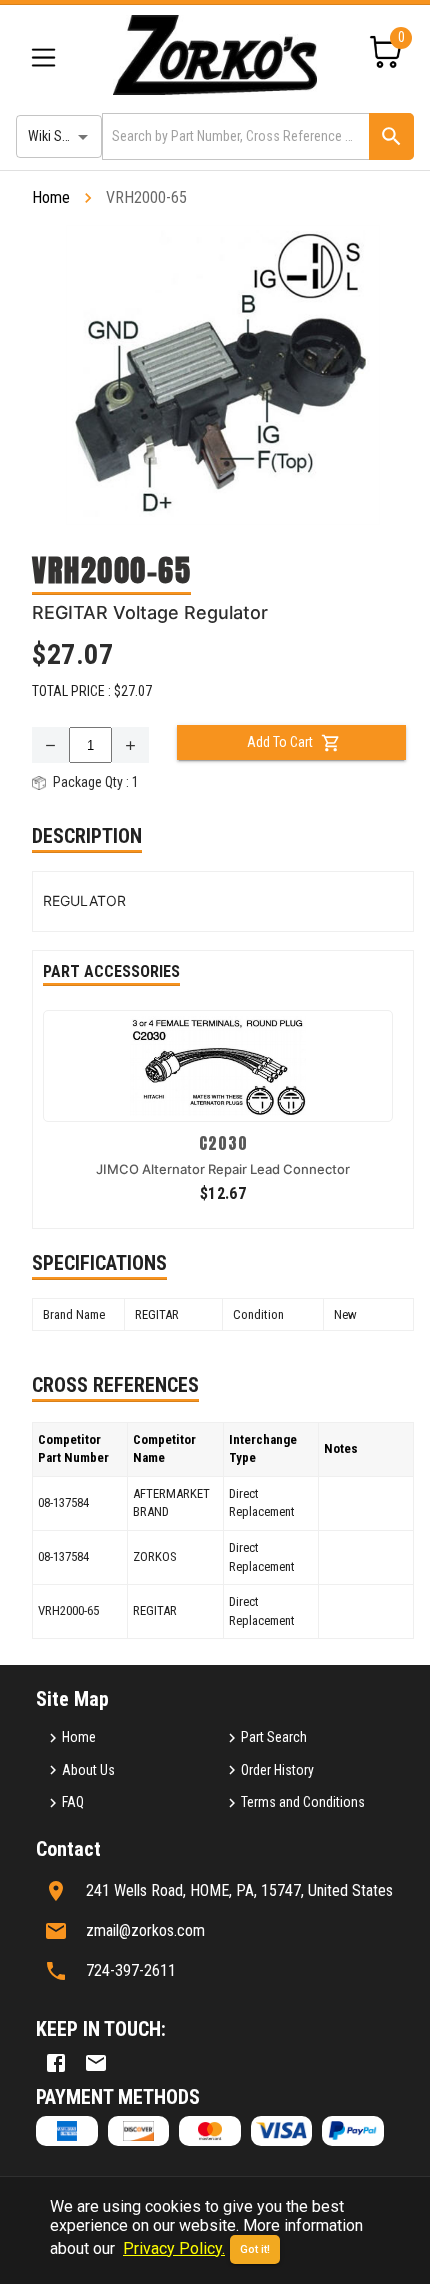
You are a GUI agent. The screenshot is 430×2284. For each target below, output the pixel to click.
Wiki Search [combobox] (61, 136)
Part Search (274, 1737)
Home (51, 197)
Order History (277, 1770)
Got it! (255, 2249)
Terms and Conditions (303, 1802)
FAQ (73, 1802)
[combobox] (234, 136)
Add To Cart (280, 742)
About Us (88, 1770)
